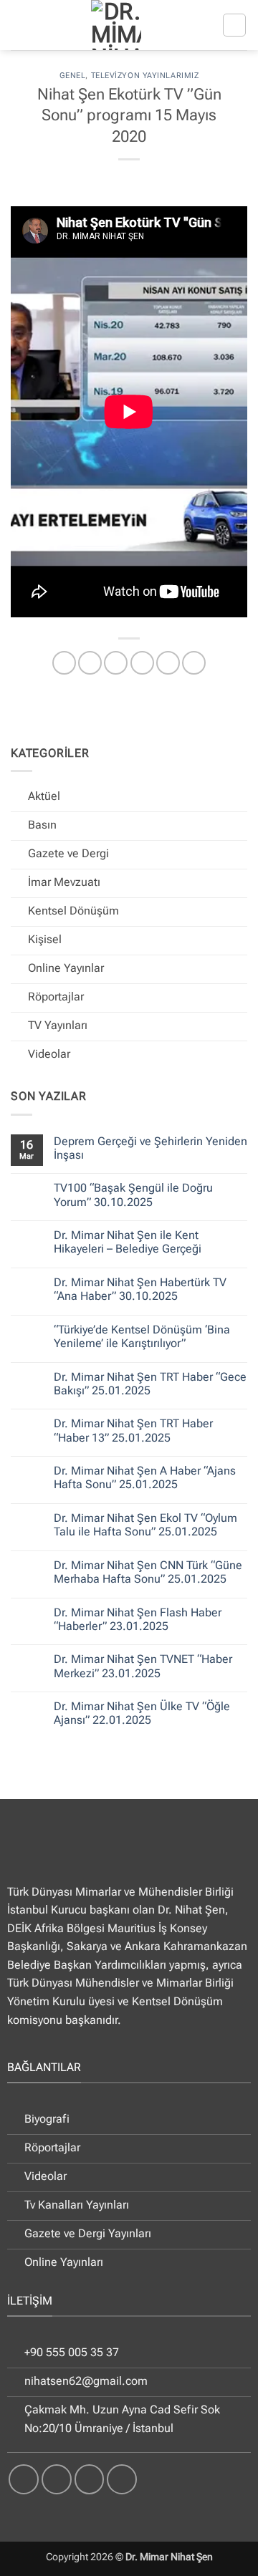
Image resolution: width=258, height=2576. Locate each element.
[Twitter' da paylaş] (116, 663)
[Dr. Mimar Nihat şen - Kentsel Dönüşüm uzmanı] (116, 25)
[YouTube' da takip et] (122, 2479)
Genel (73, 76)
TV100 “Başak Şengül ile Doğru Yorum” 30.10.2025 (133, 1195)
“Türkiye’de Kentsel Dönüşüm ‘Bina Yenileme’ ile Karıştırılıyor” (142, 1336)
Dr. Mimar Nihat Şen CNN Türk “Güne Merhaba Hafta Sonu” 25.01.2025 (148, 1572)
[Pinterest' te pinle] (168, 663)
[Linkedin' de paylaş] (194, 663)
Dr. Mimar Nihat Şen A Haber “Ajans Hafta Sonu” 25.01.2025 (145, 1477)
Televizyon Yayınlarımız (145, 76)
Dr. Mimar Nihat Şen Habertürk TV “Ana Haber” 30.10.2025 (140, 1289)
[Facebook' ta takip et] (24, 2479)
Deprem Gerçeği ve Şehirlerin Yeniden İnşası (150, 1148)
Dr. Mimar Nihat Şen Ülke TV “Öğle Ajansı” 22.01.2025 (142, 1713)
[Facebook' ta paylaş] (90, 663)
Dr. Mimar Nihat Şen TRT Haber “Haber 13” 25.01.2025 (133, 1430)
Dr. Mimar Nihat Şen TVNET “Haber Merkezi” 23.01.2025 (143, 1666)
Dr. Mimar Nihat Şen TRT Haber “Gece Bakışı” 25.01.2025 (150, 1384)
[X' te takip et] (90, 2479)
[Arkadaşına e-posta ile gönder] (142, 663)
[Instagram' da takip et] (57, 2479)
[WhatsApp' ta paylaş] (64, 663)
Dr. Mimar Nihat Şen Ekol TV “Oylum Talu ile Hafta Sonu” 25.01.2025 (145, 1525)
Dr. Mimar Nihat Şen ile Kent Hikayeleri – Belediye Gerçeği (128, 1242)
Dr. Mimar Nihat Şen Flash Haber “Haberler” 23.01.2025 (138, 1619)
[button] (234, 25)
